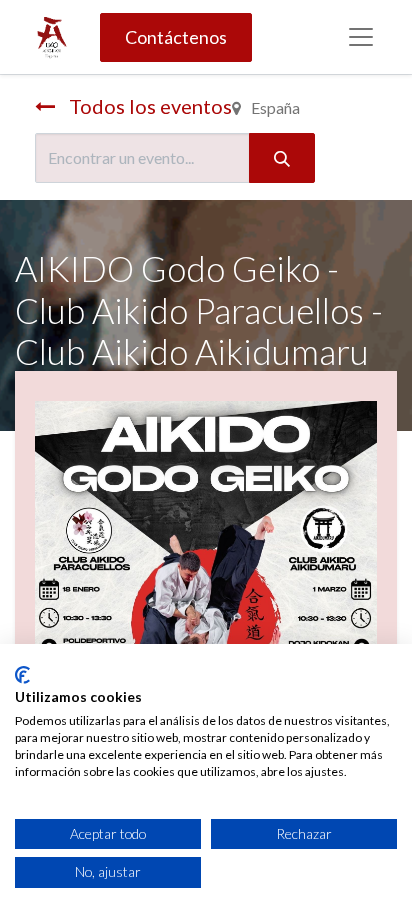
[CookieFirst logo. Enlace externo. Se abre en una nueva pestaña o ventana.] (22, 675)
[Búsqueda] (282, 158)
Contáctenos (176, 37)
